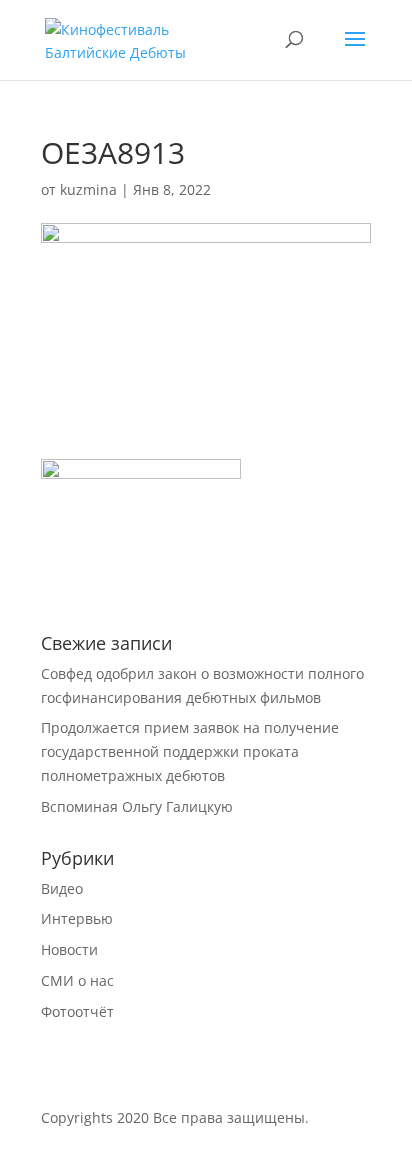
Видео (62, 888)
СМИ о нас (77, 980)
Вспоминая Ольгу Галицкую (137, 806)
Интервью (77, 918)
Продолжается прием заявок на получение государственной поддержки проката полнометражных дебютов (190, 751)
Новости (69, 949)
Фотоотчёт (77, 1011)
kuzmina (88, 189)
